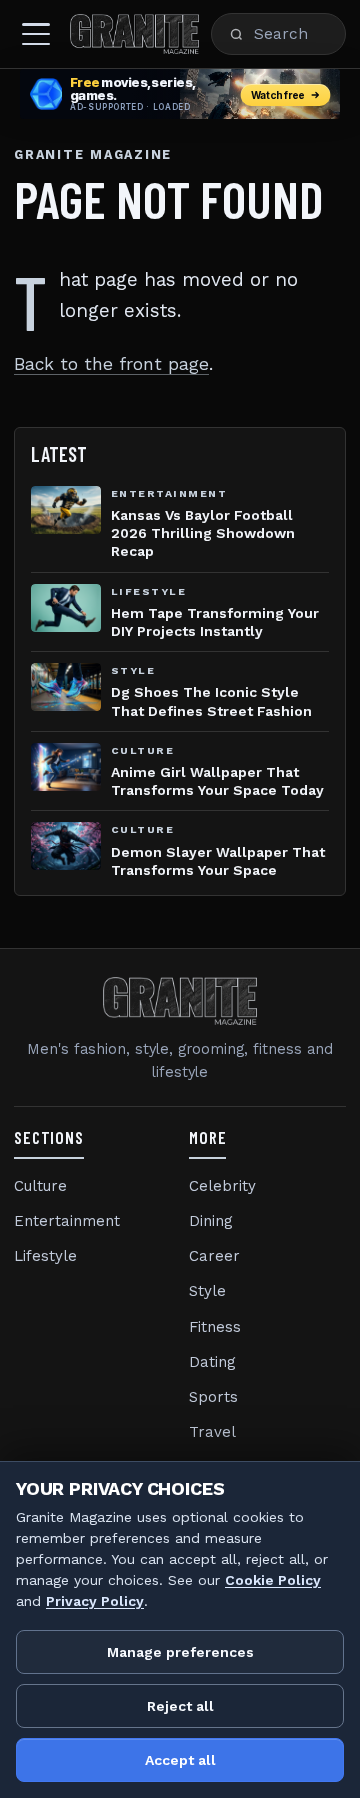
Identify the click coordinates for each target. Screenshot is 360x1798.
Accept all (180, 1760)
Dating (212, 1362)
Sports (213, 1397)
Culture (40, 1186)
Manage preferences (180, 1652)
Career (214, 1256)
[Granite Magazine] (134, 34)
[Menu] (36, 34)
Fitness (215, 1327)
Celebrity (222, 1186)
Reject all (180, 1706)
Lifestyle (45, 1256)
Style (207, 1291)
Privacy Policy (95, 1601)
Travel (212, 1432)
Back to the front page (111, 364)
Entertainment (67, 1221)
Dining (211, 1221)
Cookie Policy (273, 1580)
